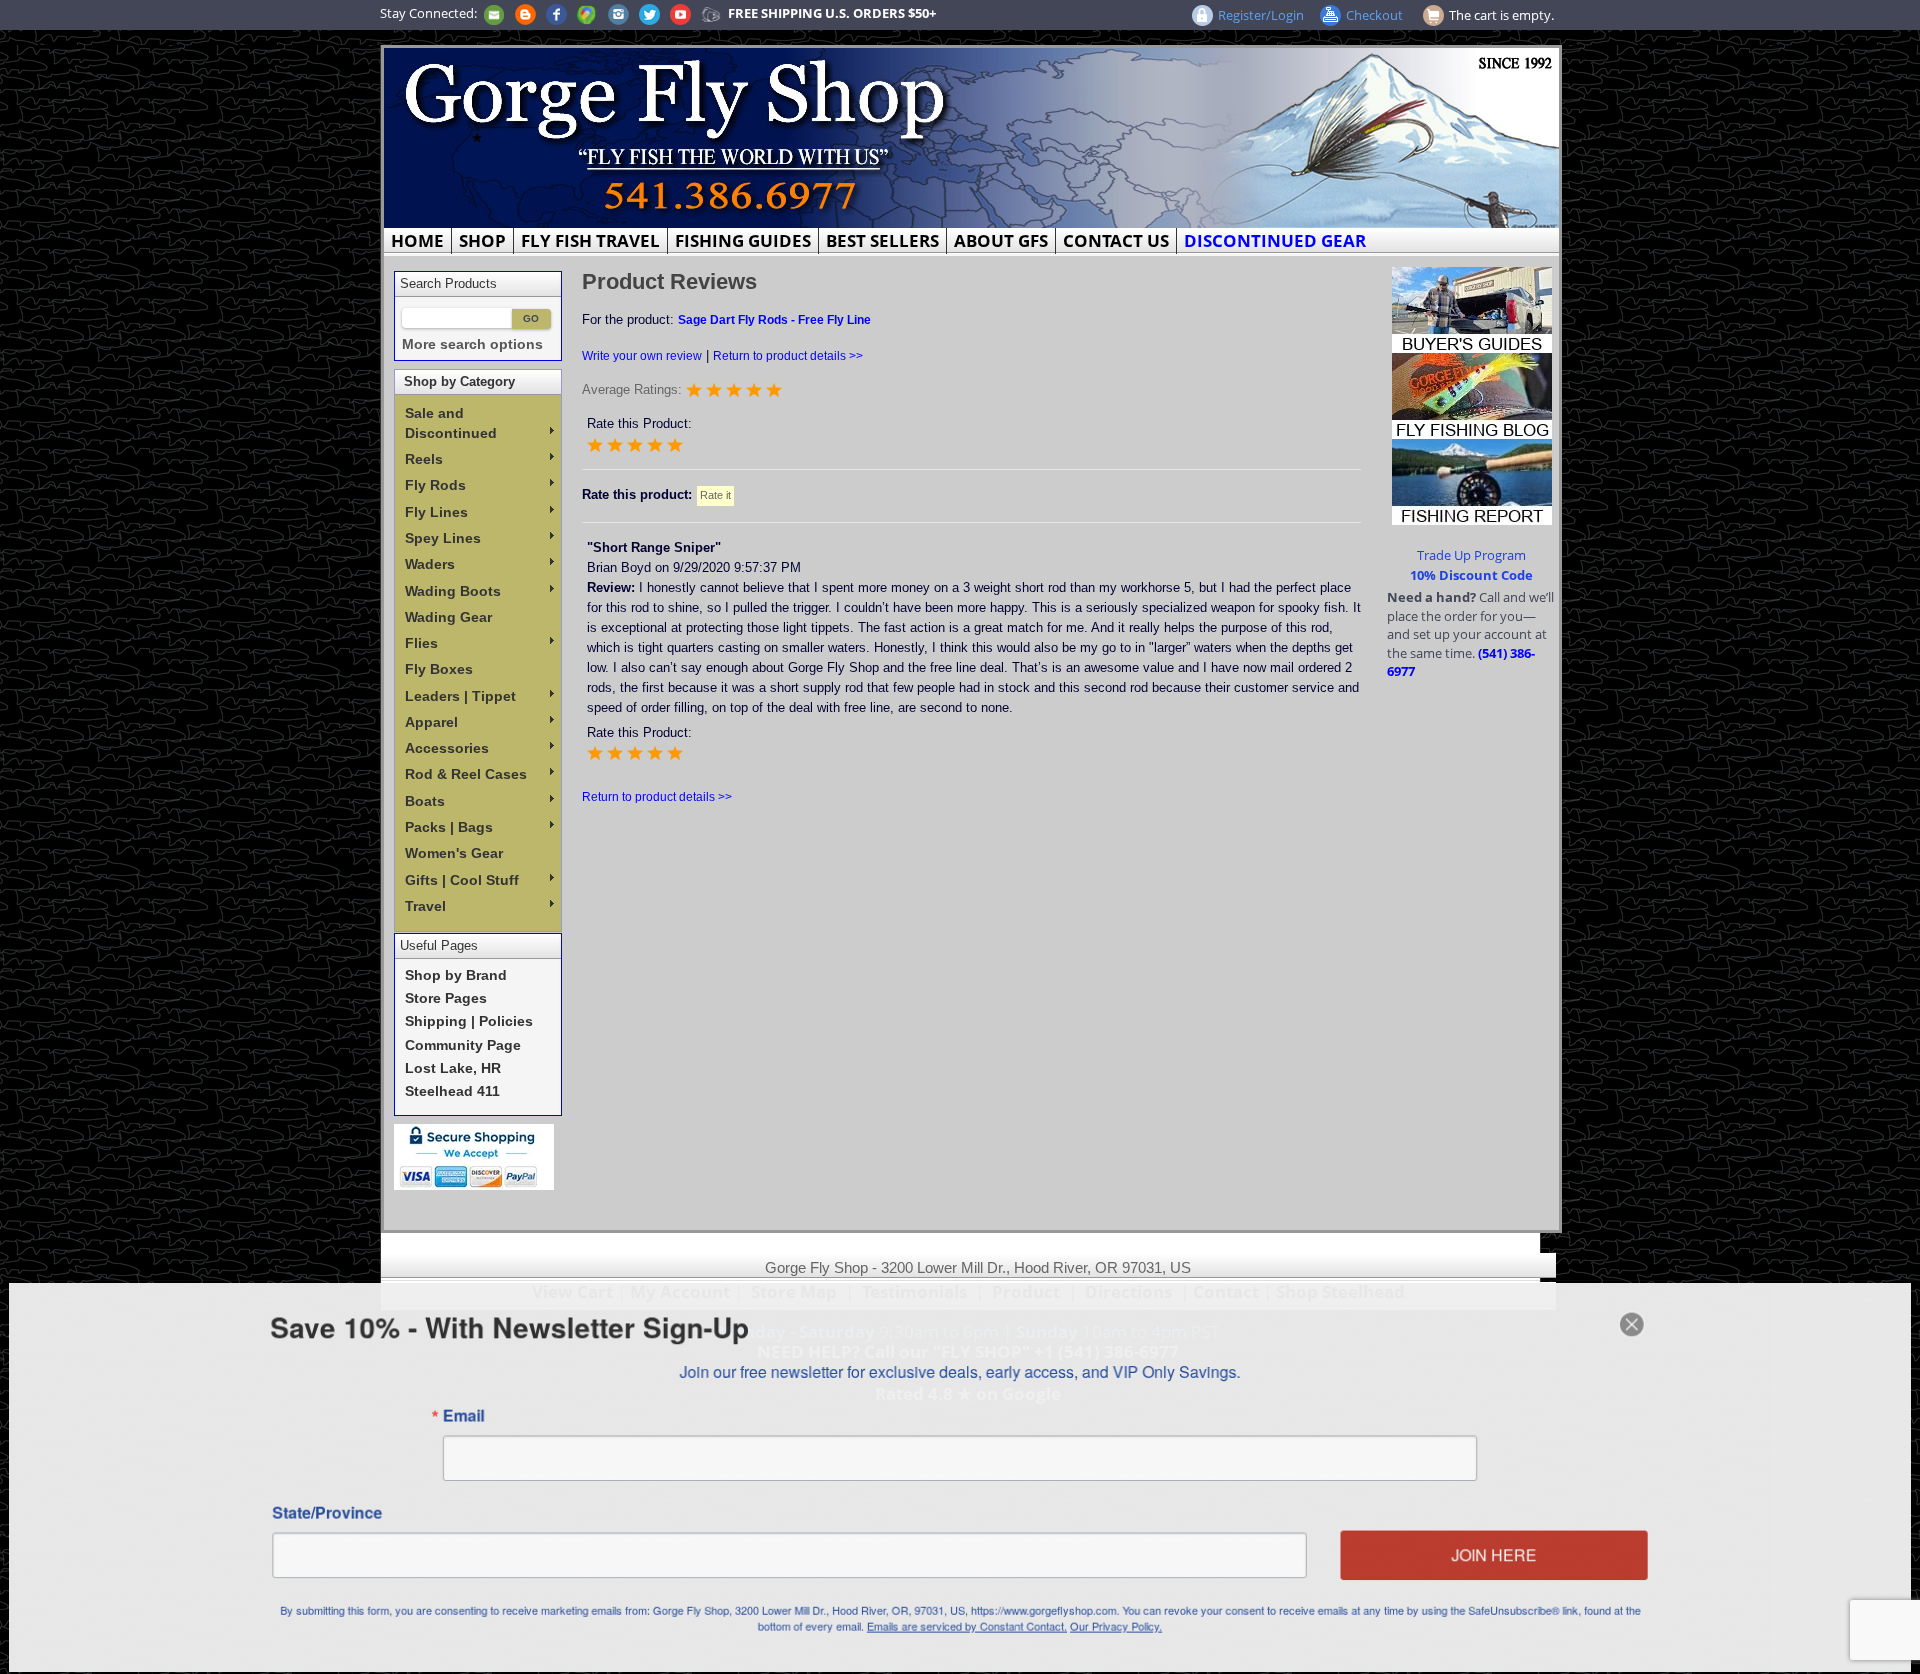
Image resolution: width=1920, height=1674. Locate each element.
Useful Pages (439, 945)
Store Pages (446, 998)
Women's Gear (454, 853)
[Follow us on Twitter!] (649, 13)
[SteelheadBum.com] (711, 13)
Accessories (447, 748)
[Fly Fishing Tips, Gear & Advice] (1472, 394)
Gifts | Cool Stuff (462, 880)
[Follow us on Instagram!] (618, 13)
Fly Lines (436, 512)
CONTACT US (1116, 240)
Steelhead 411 (452, 1091)
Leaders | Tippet (460, 696)
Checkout (1374, 15)
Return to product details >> (788, 356)
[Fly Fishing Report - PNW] (1472, 480)
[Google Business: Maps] (587, 13)
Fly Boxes (439, 669)
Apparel (431, 722)
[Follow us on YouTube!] (680, 13)
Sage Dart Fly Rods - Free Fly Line (774, 320)
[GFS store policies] (474, 1156)
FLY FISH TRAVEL (590, 240)
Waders (430, 564)
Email (459, 1415)
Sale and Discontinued (451, 423)
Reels (424, 459)
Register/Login (1261, 15)
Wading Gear (448, 617)
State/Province (321, 1513)
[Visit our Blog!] (525, 13)
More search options (472, 344)
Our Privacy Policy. (1117, 1627)
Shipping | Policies (469, 1021)
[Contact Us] (494, 13)
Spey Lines (443, 538)
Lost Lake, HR (453, 1068)
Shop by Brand (456, 975)
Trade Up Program (1471, 555)
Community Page (463, 1045)
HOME (417, 240)
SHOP (482, 240)
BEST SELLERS (882, 240)
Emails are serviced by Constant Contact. (967, 1627)
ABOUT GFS (1001, 240)
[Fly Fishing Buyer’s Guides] (1472, 308)
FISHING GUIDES (743, 240)
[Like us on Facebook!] (556, 13)
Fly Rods (435, 485)
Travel (425, 906)
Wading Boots (453, 591)
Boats (425, 801)
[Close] (1638, 1323)
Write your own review (642, 356)
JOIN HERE (1499, 1555)
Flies (421, 643)
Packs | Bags (449, 827)
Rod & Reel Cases (466, 774)
